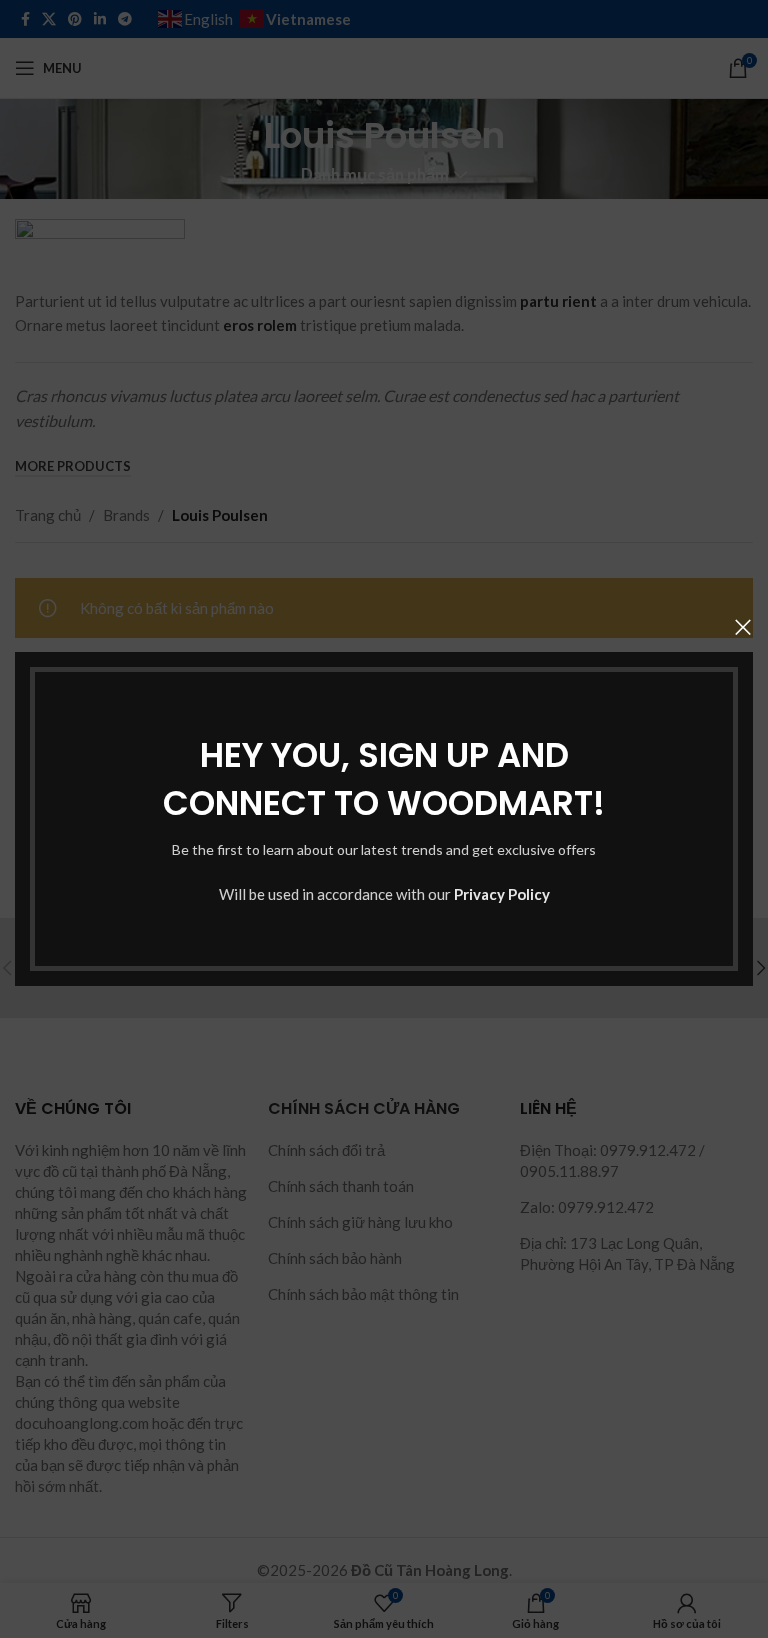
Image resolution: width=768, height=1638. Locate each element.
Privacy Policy (502, 894)
